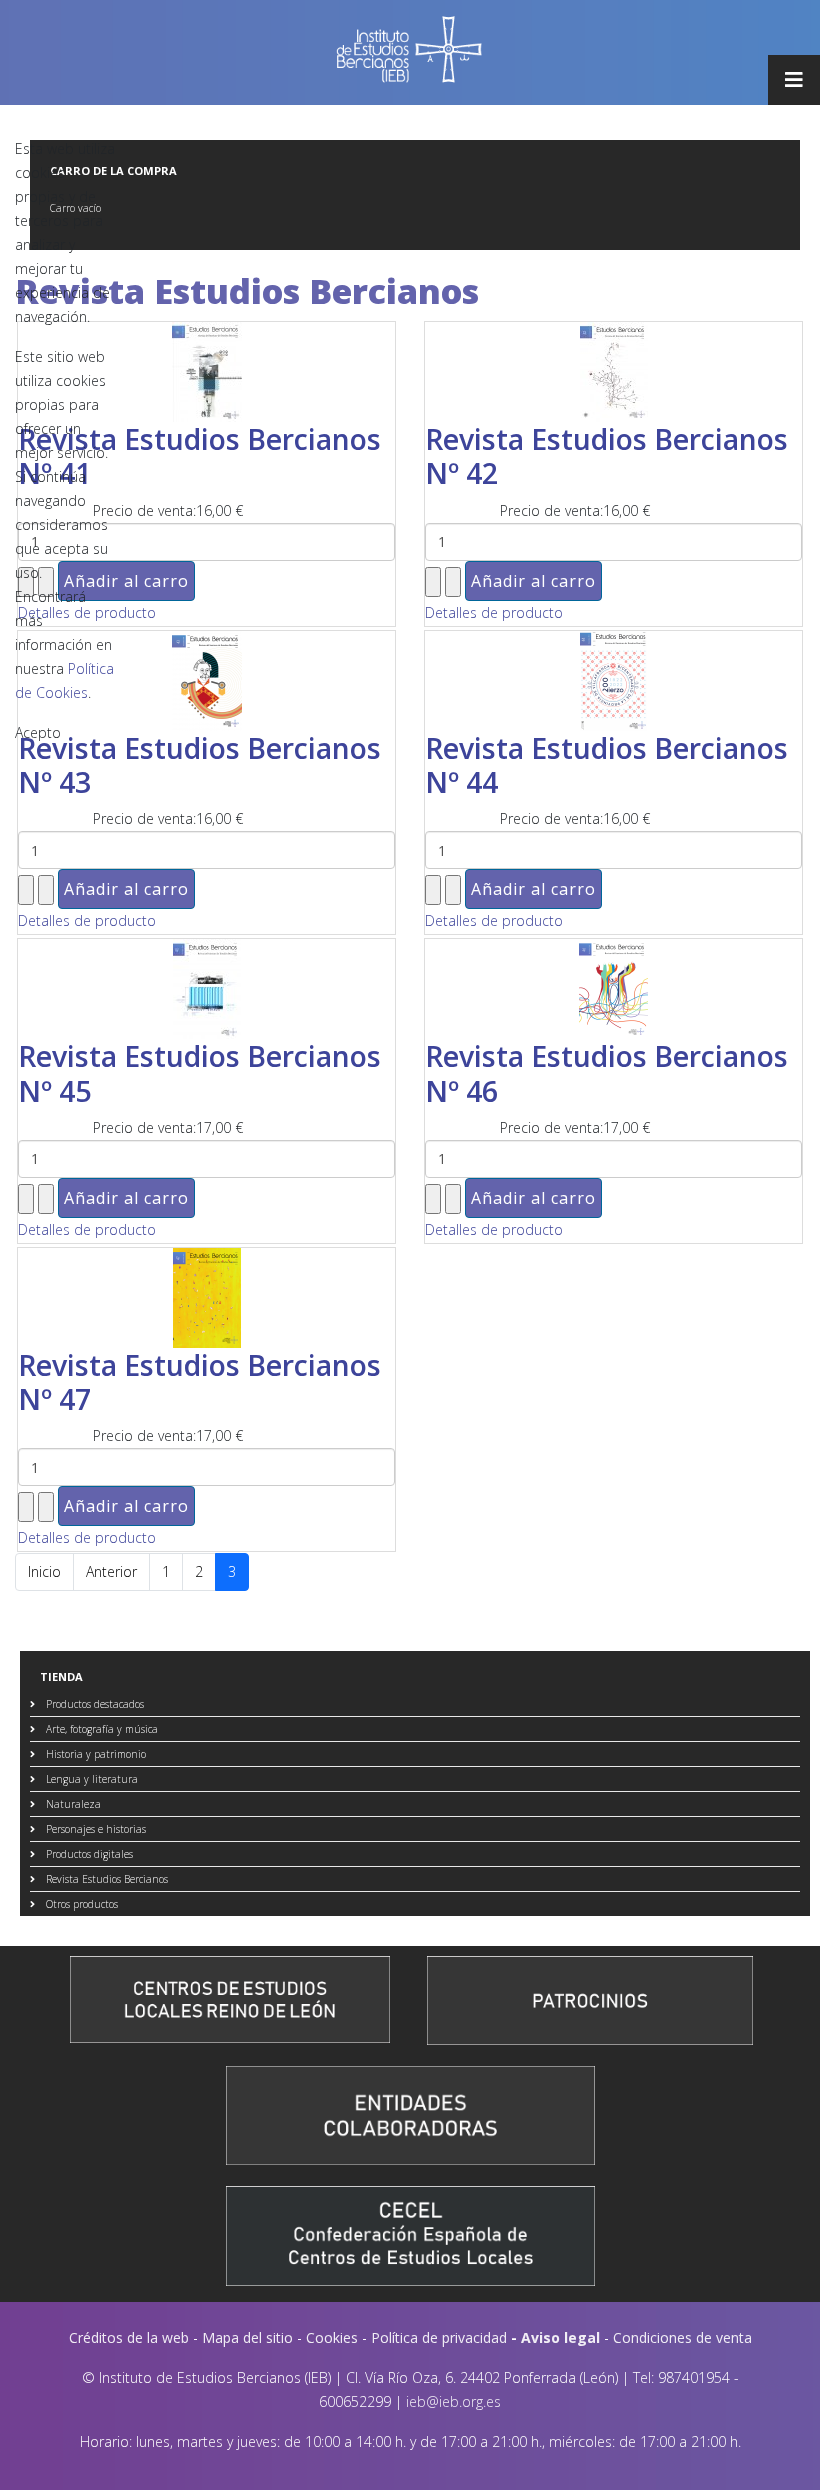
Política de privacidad (439, 2337)
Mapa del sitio (247, 2337)
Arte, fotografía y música (100, 1729)
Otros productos (80, 1904)
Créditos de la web (129, 2337)
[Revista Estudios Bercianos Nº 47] (206, 1298)
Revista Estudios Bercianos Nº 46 (606, 1072)
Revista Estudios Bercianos (105, 1879)
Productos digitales (88, 1854)
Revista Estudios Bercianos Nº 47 (199, 1381)
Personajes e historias (94, 1829)
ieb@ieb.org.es (453, 2401)
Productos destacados (93, 1704)
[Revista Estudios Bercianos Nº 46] (613, 989)
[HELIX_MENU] (794, 80)
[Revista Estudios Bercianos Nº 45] (206, 989)
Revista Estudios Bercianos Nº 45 (199, 1072)
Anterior (111, 1571)
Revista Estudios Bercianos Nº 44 (606, 764)
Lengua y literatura (90, 1779)
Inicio (44, 1571)
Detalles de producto (87, 920)
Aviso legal (560, 2337)
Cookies (332, 2337)
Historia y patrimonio (94, 1754)
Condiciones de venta (682, 2337)
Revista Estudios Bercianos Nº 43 (199, 764)
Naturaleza (72, 1804)
